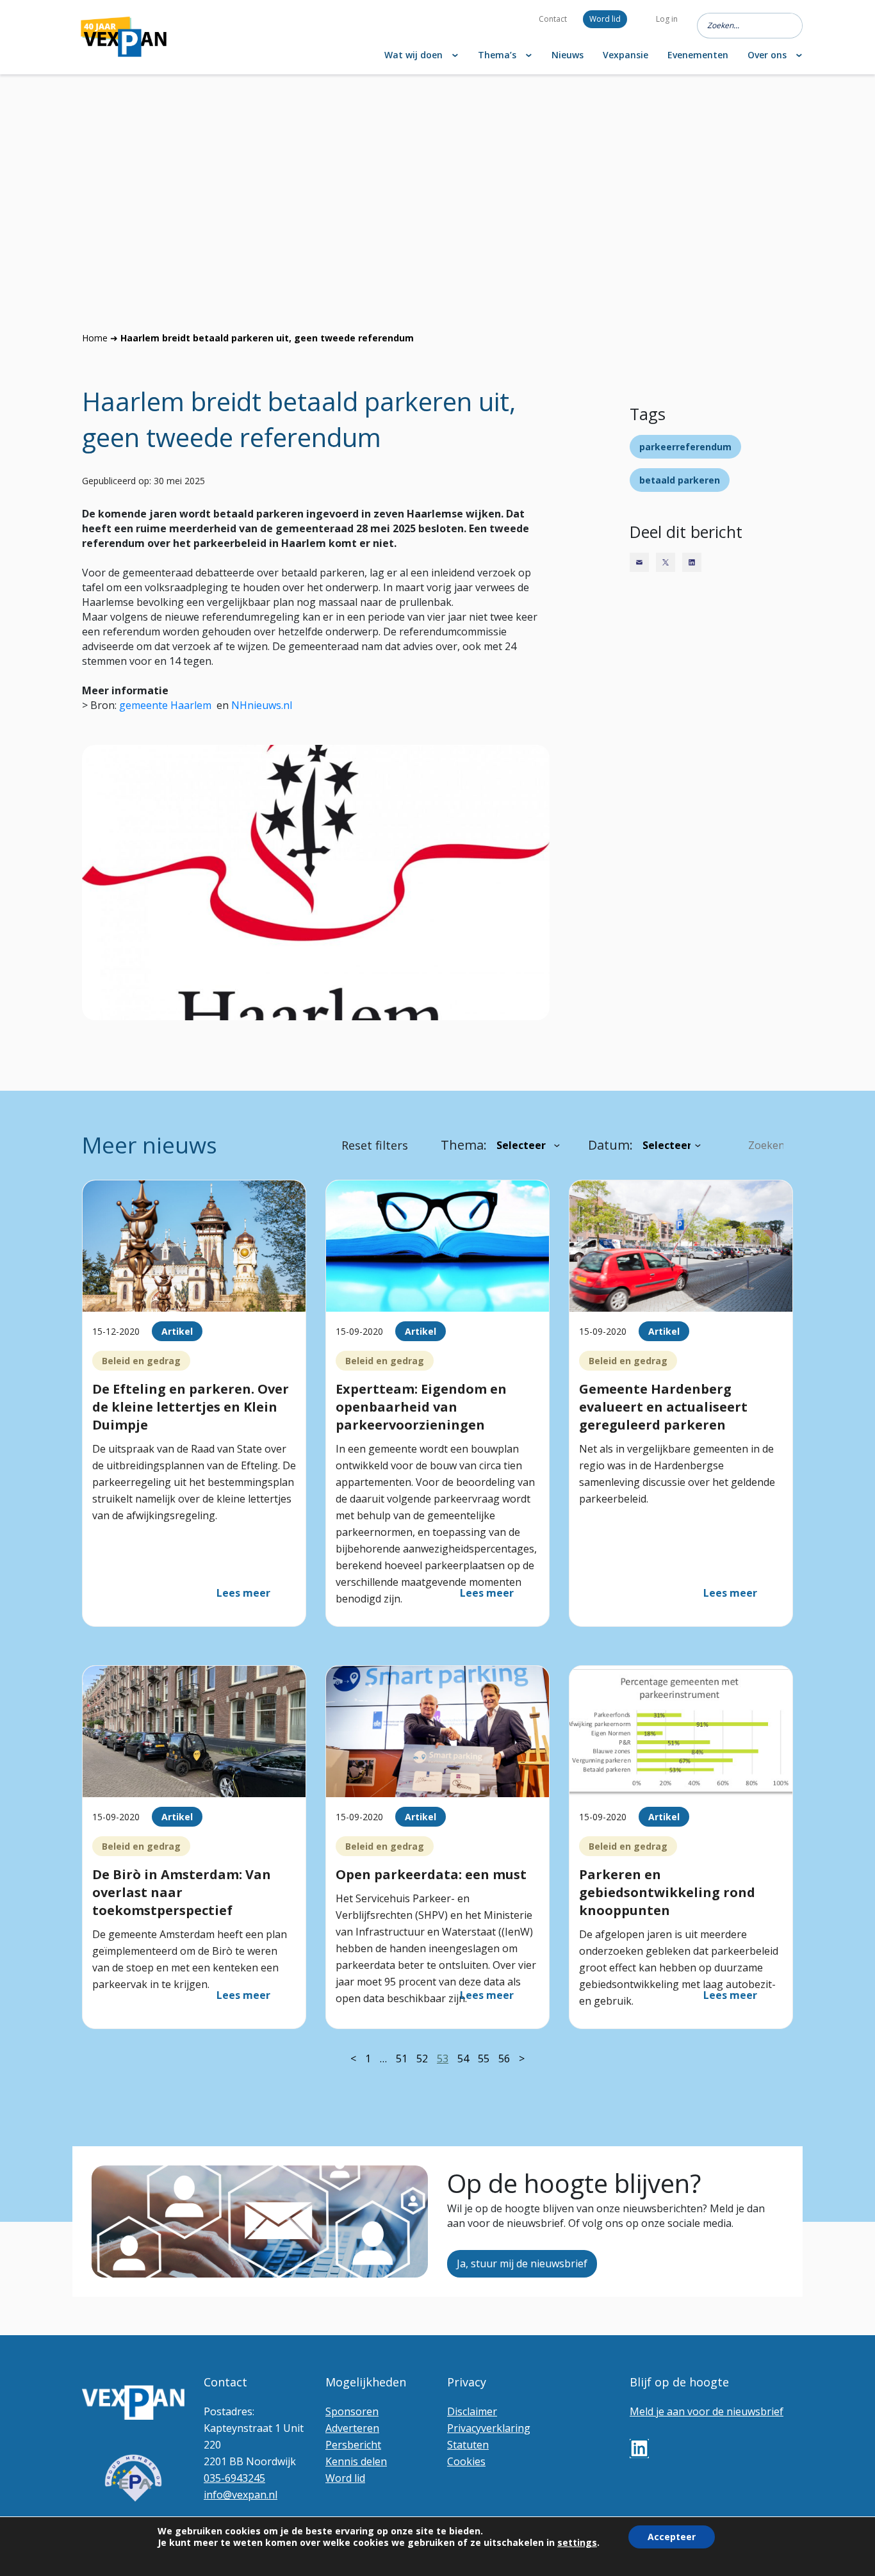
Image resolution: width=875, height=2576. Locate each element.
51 (402, 2058)
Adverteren (352, 2428)
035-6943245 (234, 2478)
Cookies (466, 2461)
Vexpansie (626, 55)
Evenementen (698, 55)
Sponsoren (352, 2411)
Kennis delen (356, 2461)
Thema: (464, 1145)
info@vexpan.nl (241, 2495)
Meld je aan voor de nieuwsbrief (707, 2411)
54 (463, 2058)
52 (422, 2058)
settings (577, 2543)
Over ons (767, 55)
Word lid (605, 19)
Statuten (468, 2445)
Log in (667, 19)
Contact (553, 19)
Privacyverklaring (489, 2428)
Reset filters (375, 1145)
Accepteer (672, 2537)
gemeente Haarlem (167, 705)
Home (95, 338)
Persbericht (353, 2445)
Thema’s (497, 55)
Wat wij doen (413, 55)
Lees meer (243, 1593)
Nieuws (568, 55)
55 (484, 2058)
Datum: (610, 1145)
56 (504, 2058)
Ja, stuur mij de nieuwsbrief (522, 2263)
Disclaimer (472, 2411)
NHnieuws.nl (262, 705)
